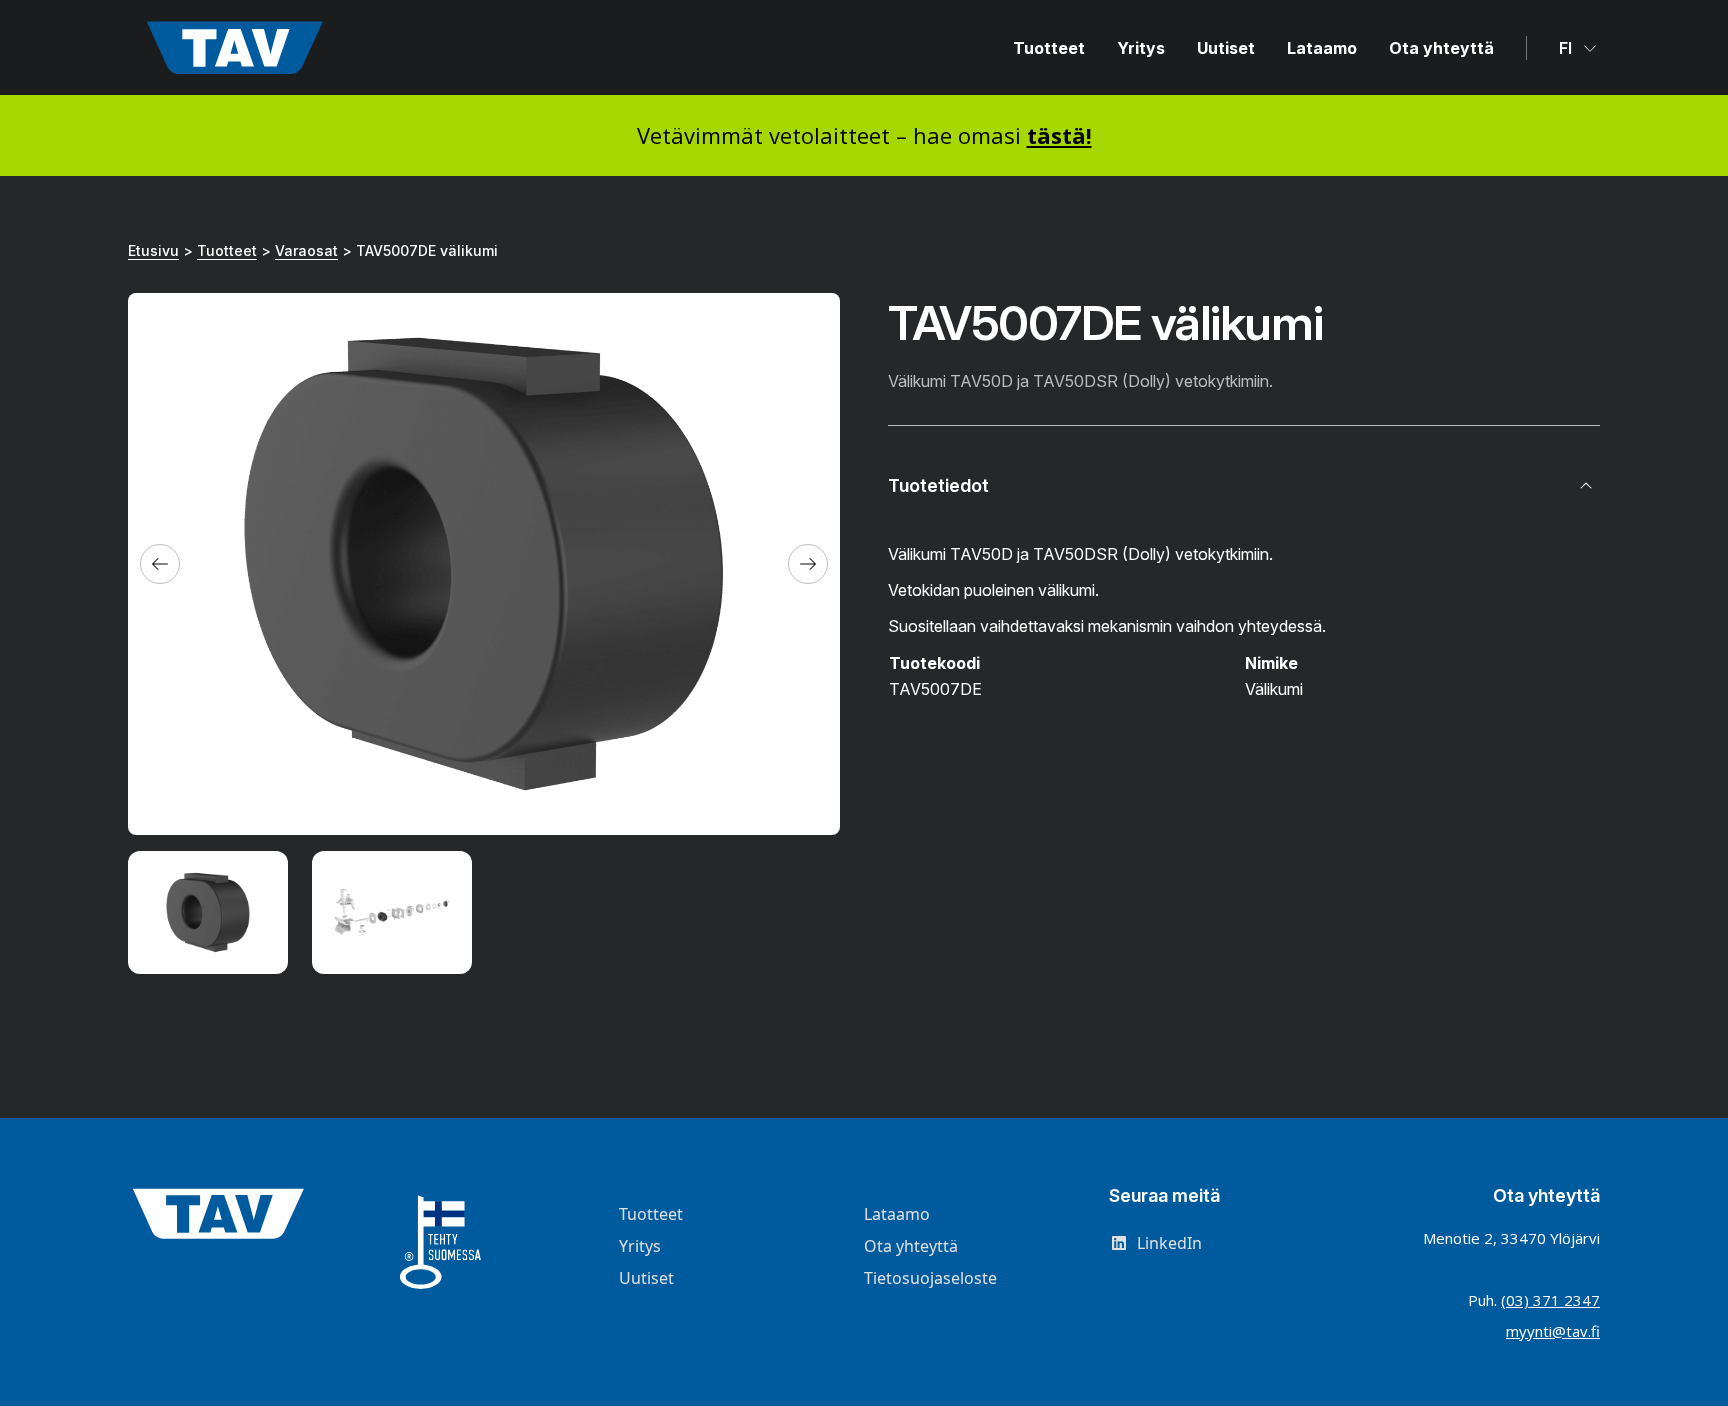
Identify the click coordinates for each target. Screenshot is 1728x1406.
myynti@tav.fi (1553, 1331)
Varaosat (306, 250)
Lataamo (1322, 48)
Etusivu (153, 250)
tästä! (1059, 135)
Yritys (1141, 48)
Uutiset (1226, 48)
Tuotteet (1049, 48)
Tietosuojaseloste (930, 1278)
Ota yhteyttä (1441, 48)
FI (1567, 48)
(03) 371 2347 (1550, 1300)
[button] (160, 564)
